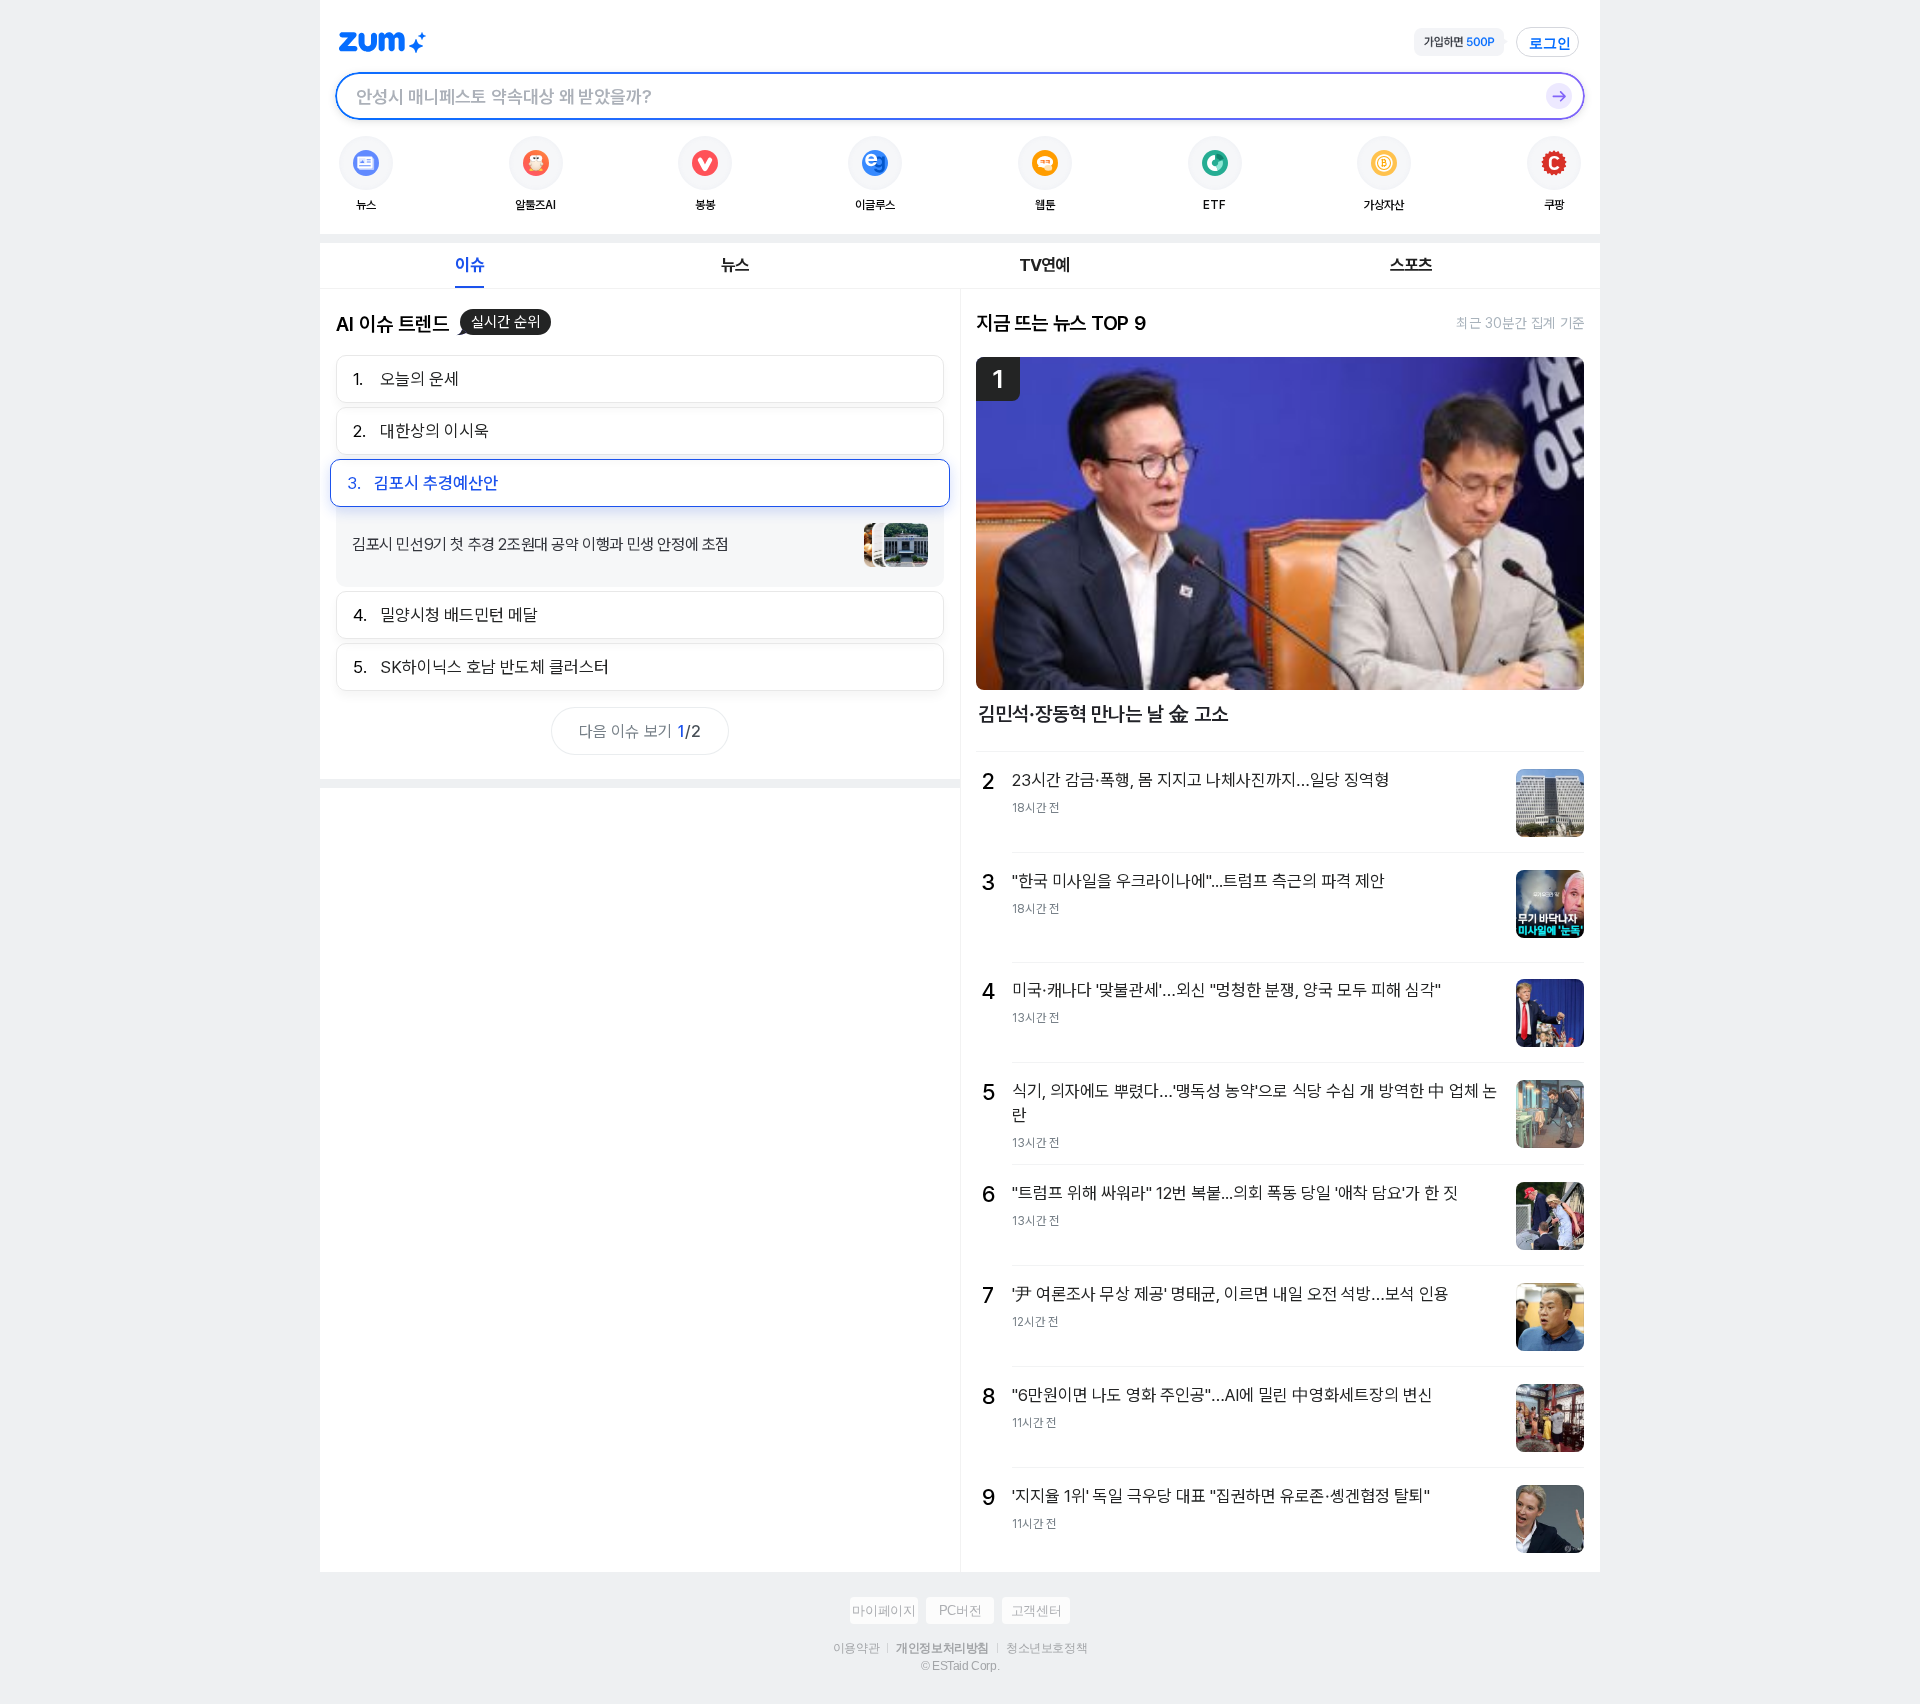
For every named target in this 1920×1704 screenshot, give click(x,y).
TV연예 (1044, 265)
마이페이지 (883, 1610)
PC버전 (960, 1610)
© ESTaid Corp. (960, 1666)
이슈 (469, 265)
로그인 (1550, 43)
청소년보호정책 (1046, 1648)
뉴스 (735, 265)
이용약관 (856, 1648)
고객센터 (1036, 1610)
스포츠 (1411, 265)
